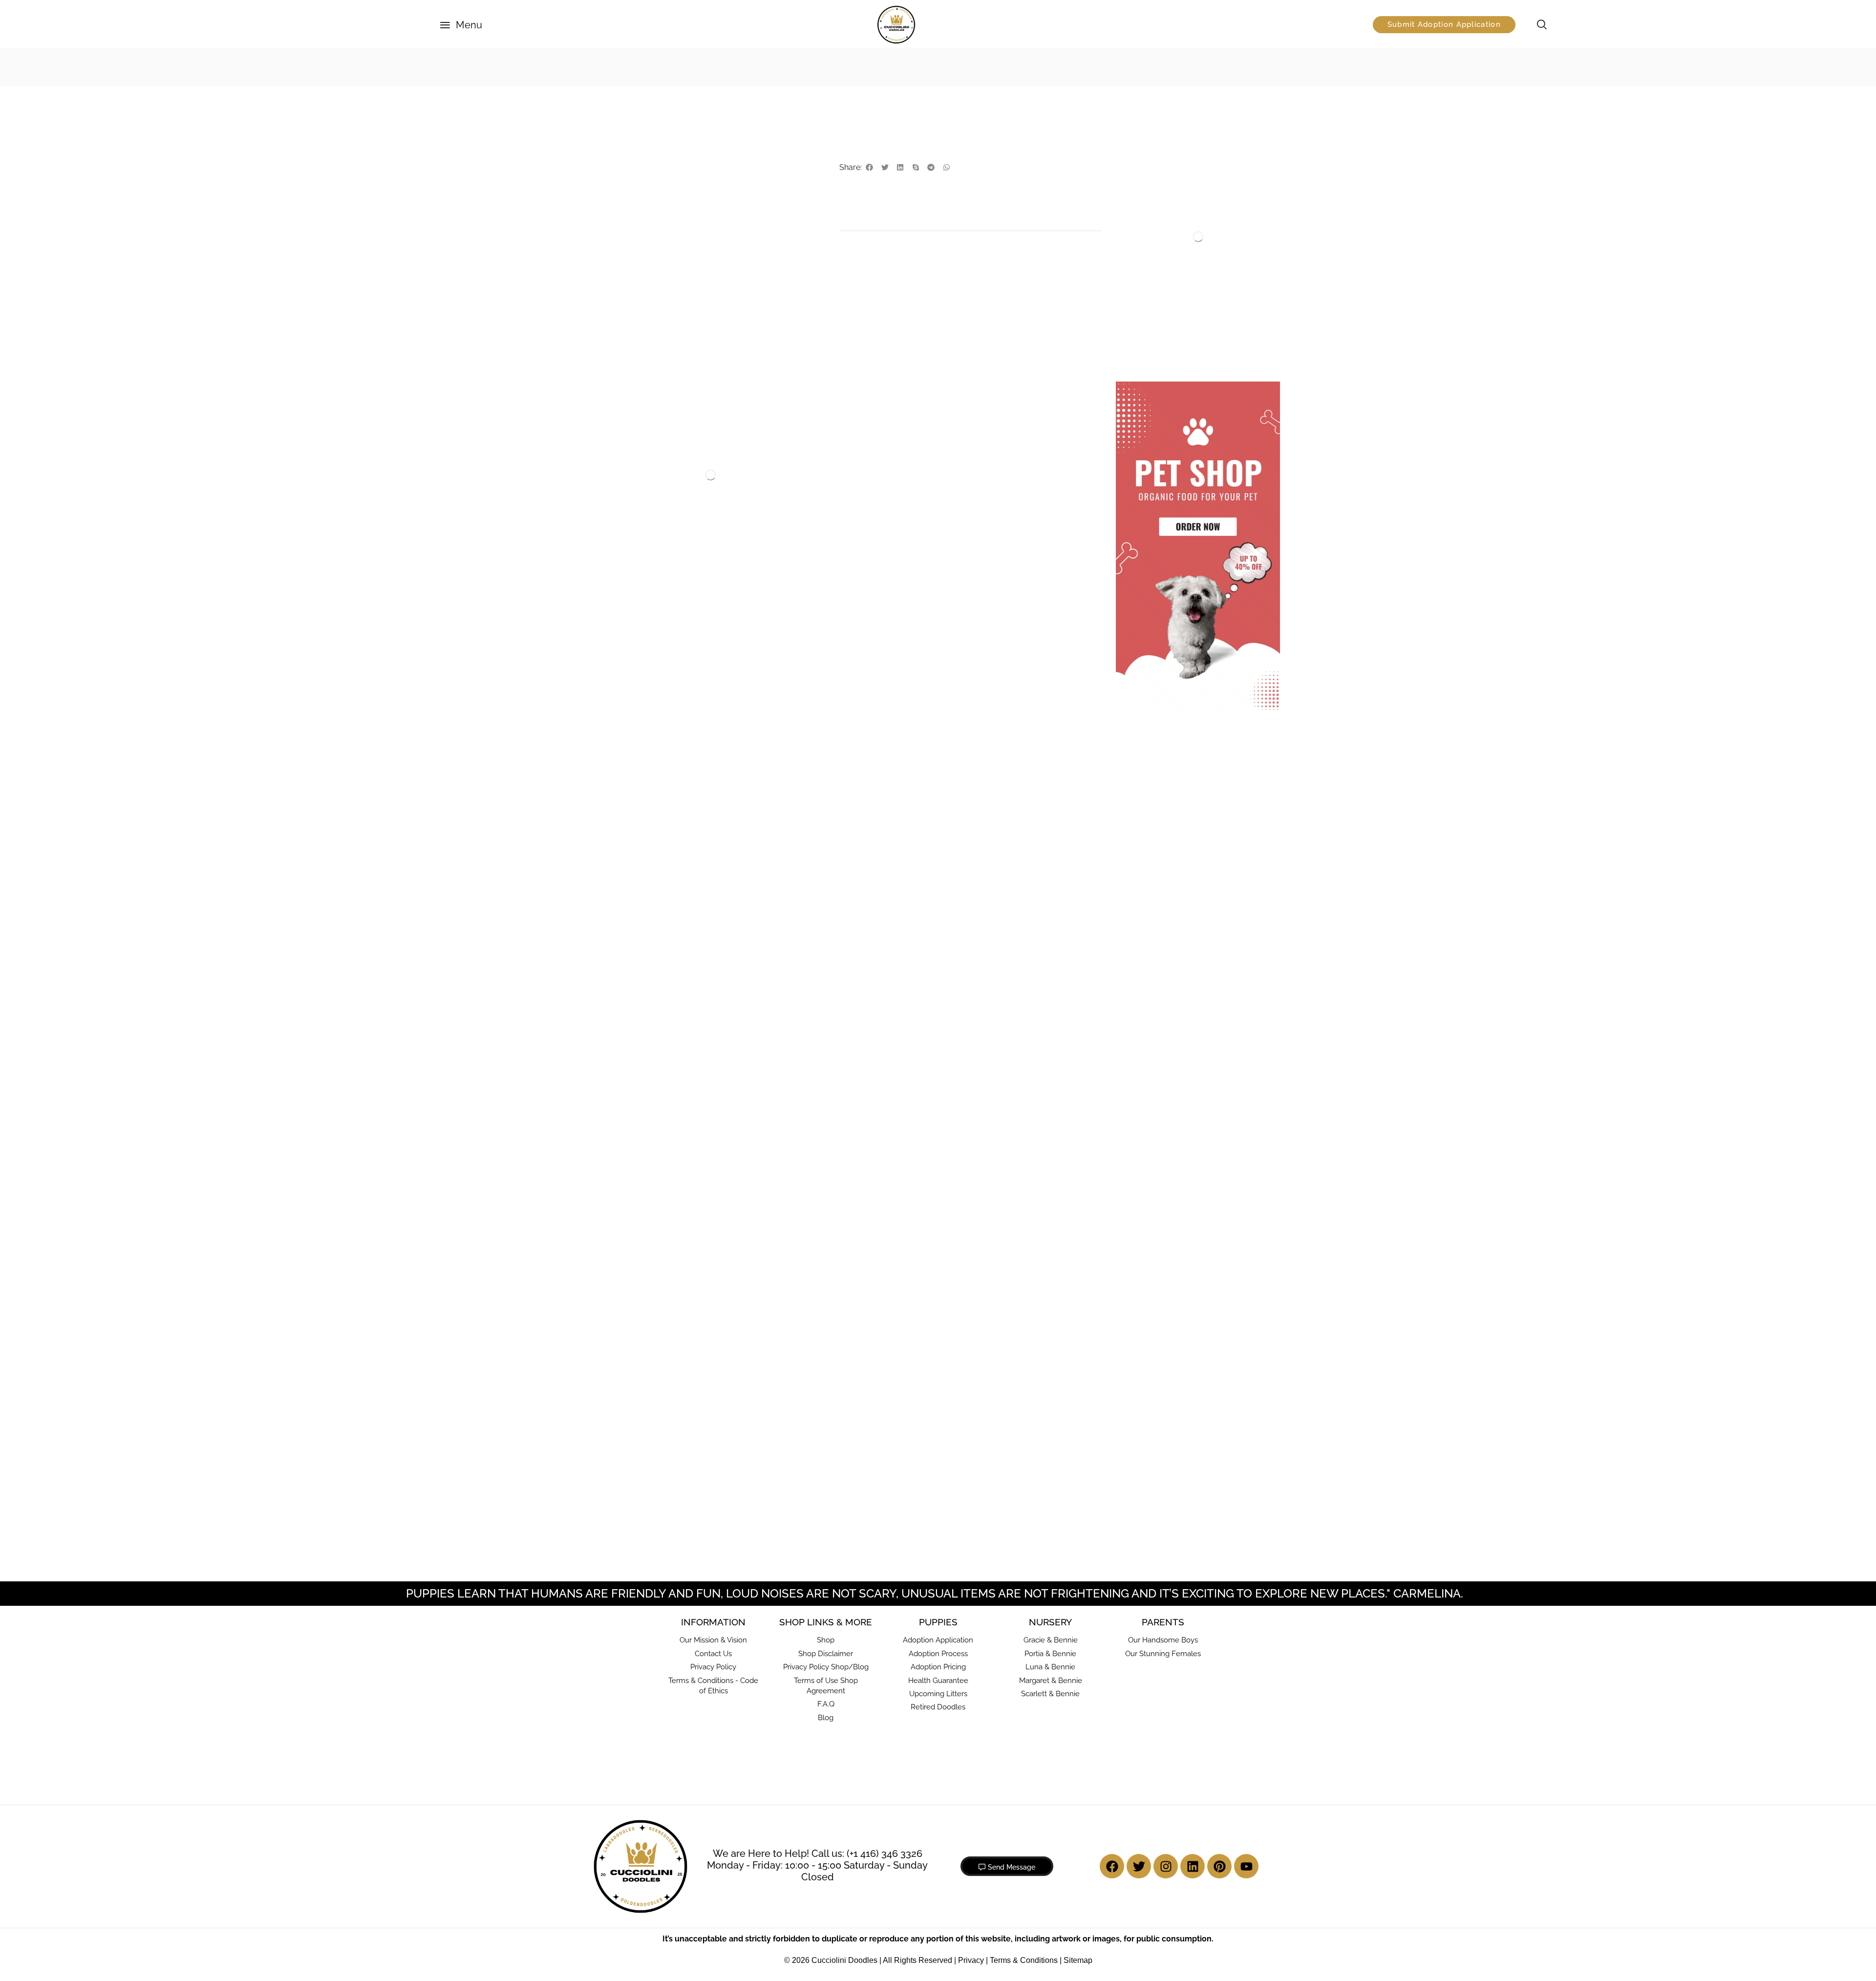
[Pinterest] (1219, 1682)
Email (868, 939)
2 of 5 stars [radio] (879, 753)
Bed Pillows (1152, 218)
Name (869, 898)
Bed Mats (1149, 203)
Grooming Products (771, 470)
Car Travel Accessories (1170, 341)
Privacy (971, 1775)
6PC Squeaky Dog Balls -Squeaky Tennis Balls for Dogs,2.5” (647, 1261)
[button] (461, 25)
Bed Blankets (1155, 158)
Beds (1142, 234)
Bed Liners (1151, 188)
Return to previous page (1224, 67)
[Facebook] (1112, 1682)
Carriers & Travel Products (1177, 279)
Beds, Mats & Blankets (1169, 142)
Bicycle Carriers (1159, 311)
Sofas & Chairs (1157, 249)
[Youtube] (1246, 1682)
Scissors (772, 483)
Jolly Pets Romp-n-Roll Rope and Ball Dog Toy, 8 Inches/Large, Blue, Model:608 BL (955, 1267)
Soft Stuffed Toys (708, 67)
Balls (636, 1237)
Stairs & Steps (1156, 264)
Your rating (878, 741)
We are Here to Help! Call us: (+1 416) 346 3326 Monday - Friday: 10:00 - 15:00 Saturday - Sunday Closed (817, 1680)
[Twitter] (1139, 1682)
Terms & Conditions (1024, 1775)
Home (610, 67)
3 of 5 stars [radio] (906, 753)
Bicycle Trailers (1158, 326)
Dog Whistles (627, 470)
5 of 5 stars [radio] (981, 753)
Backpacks (1151, 296)
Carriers (1146, 356)
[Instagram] (1166, 1682)
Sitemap (1078, 1775)
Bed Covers (1152, 173)
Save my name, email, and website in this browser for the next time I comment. (977, 986)
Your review (880, 773)
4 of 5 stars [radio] (940, 753)
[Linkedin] (1193, 1682)
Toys (647, 67)
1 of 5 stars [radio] (859, 753)
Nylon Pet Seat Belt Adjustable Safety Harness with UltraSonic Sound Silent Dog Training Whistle (649, 513)
